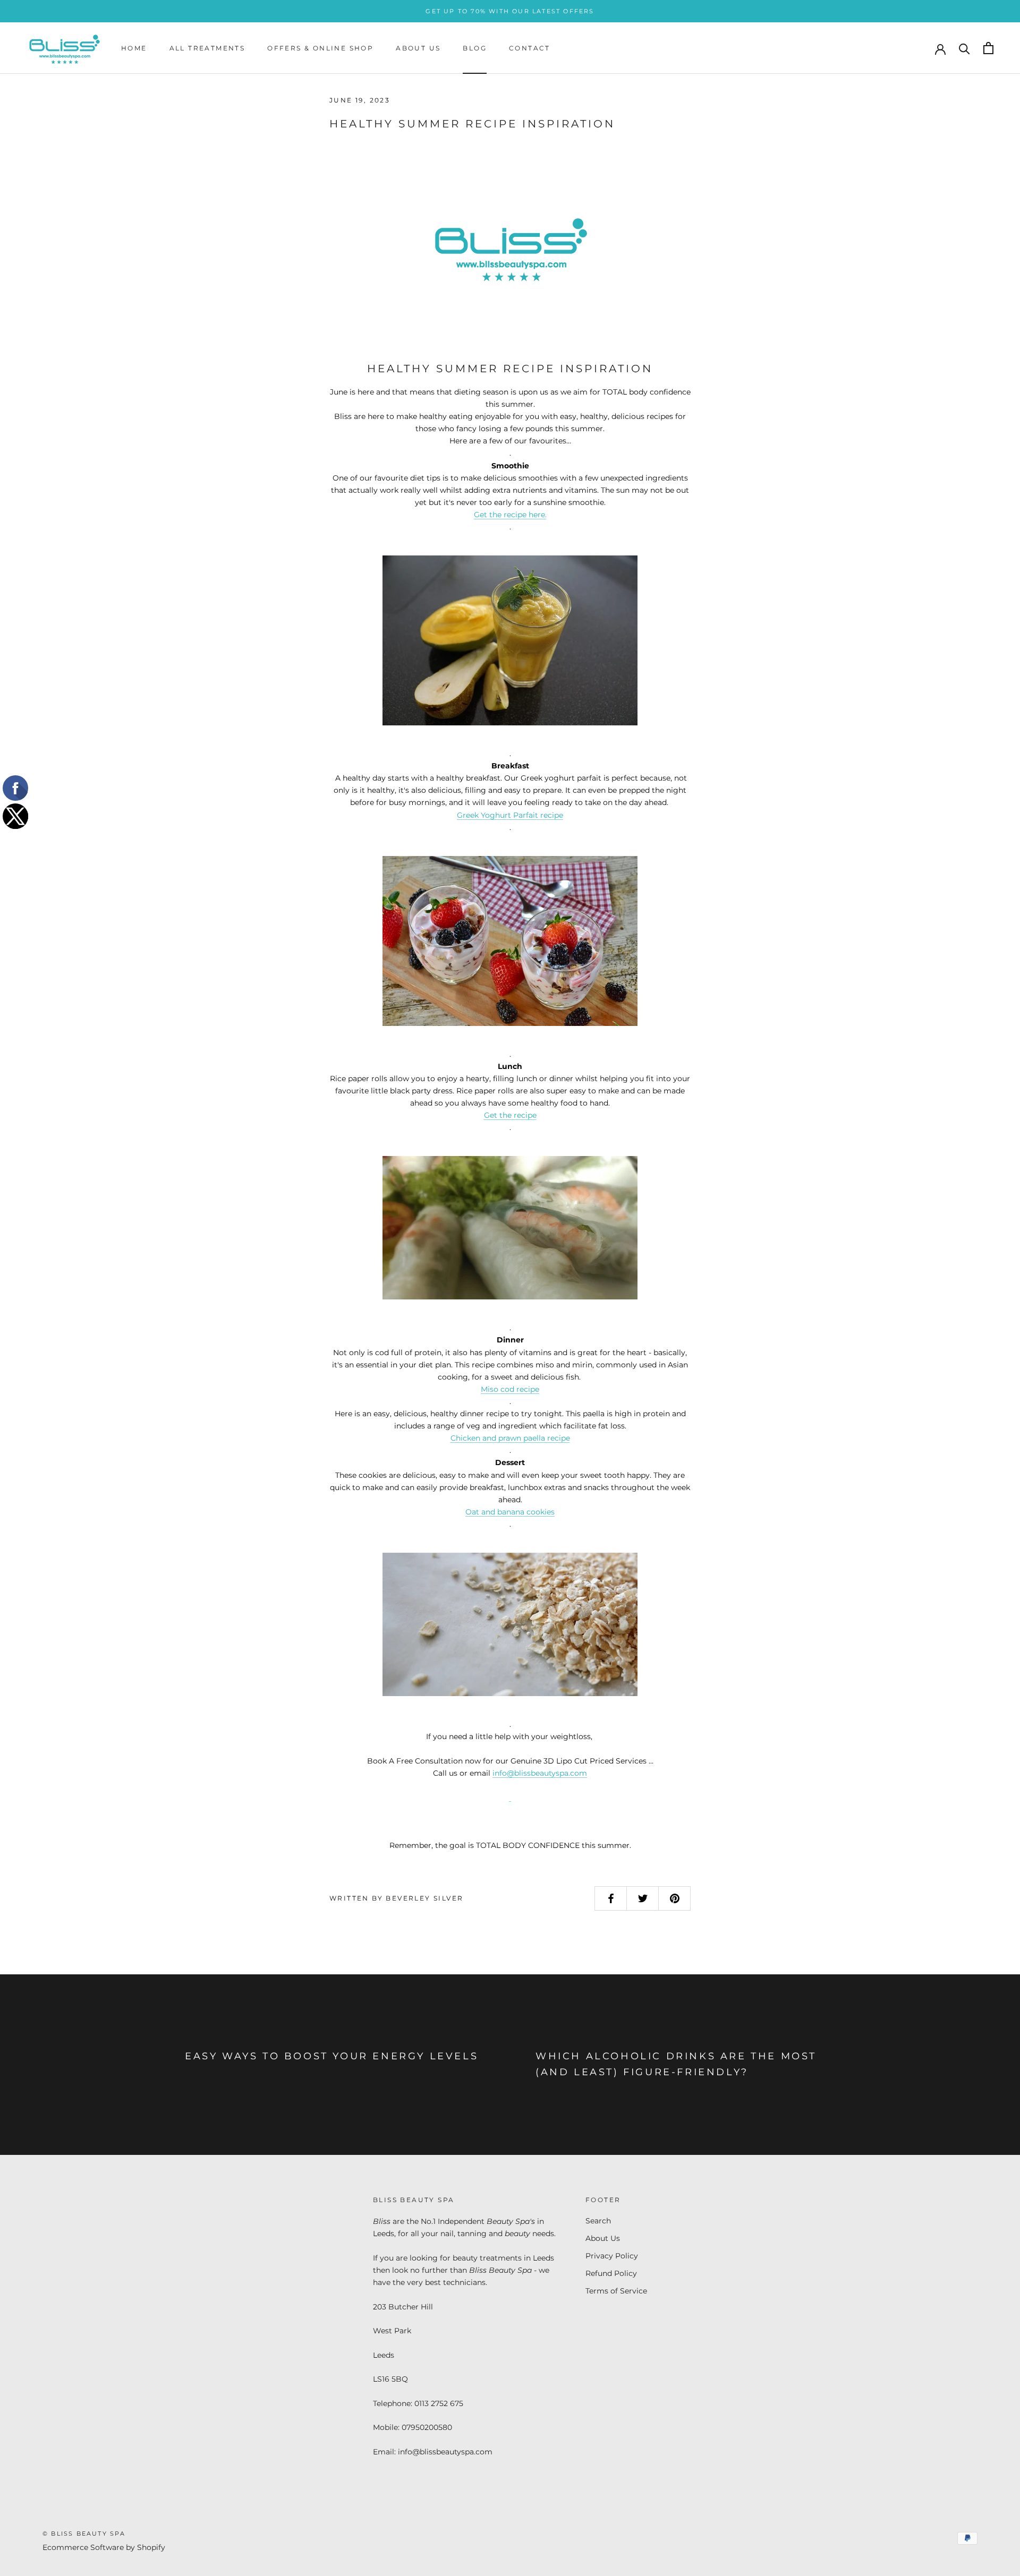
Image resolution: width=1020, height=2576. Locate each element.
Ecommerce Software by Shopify (104, 2547)
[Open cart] (988, 48)
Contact (530, 48)
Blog (475, 48)
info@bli (508, 1773)
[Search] (964, 48)
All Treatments (207, 48)
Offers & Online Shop (320, 48)
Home (134, 48)
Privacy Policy (612, 2256)
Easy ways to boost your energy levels (331, 2056)
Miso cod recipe (510, 1389)
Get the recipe (510, 1115)
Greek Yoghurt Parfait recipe (510, 815)
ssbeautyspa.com (555, 1773)
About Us (418, 48)
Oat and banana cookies (510, 1512)
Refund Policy (611, 2273)
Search (598, 2221)
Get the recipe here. (510, 515)
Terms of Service (616, 2291)
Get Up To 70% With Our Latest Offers (510, 11)
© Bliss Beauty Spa (84, 2534)
